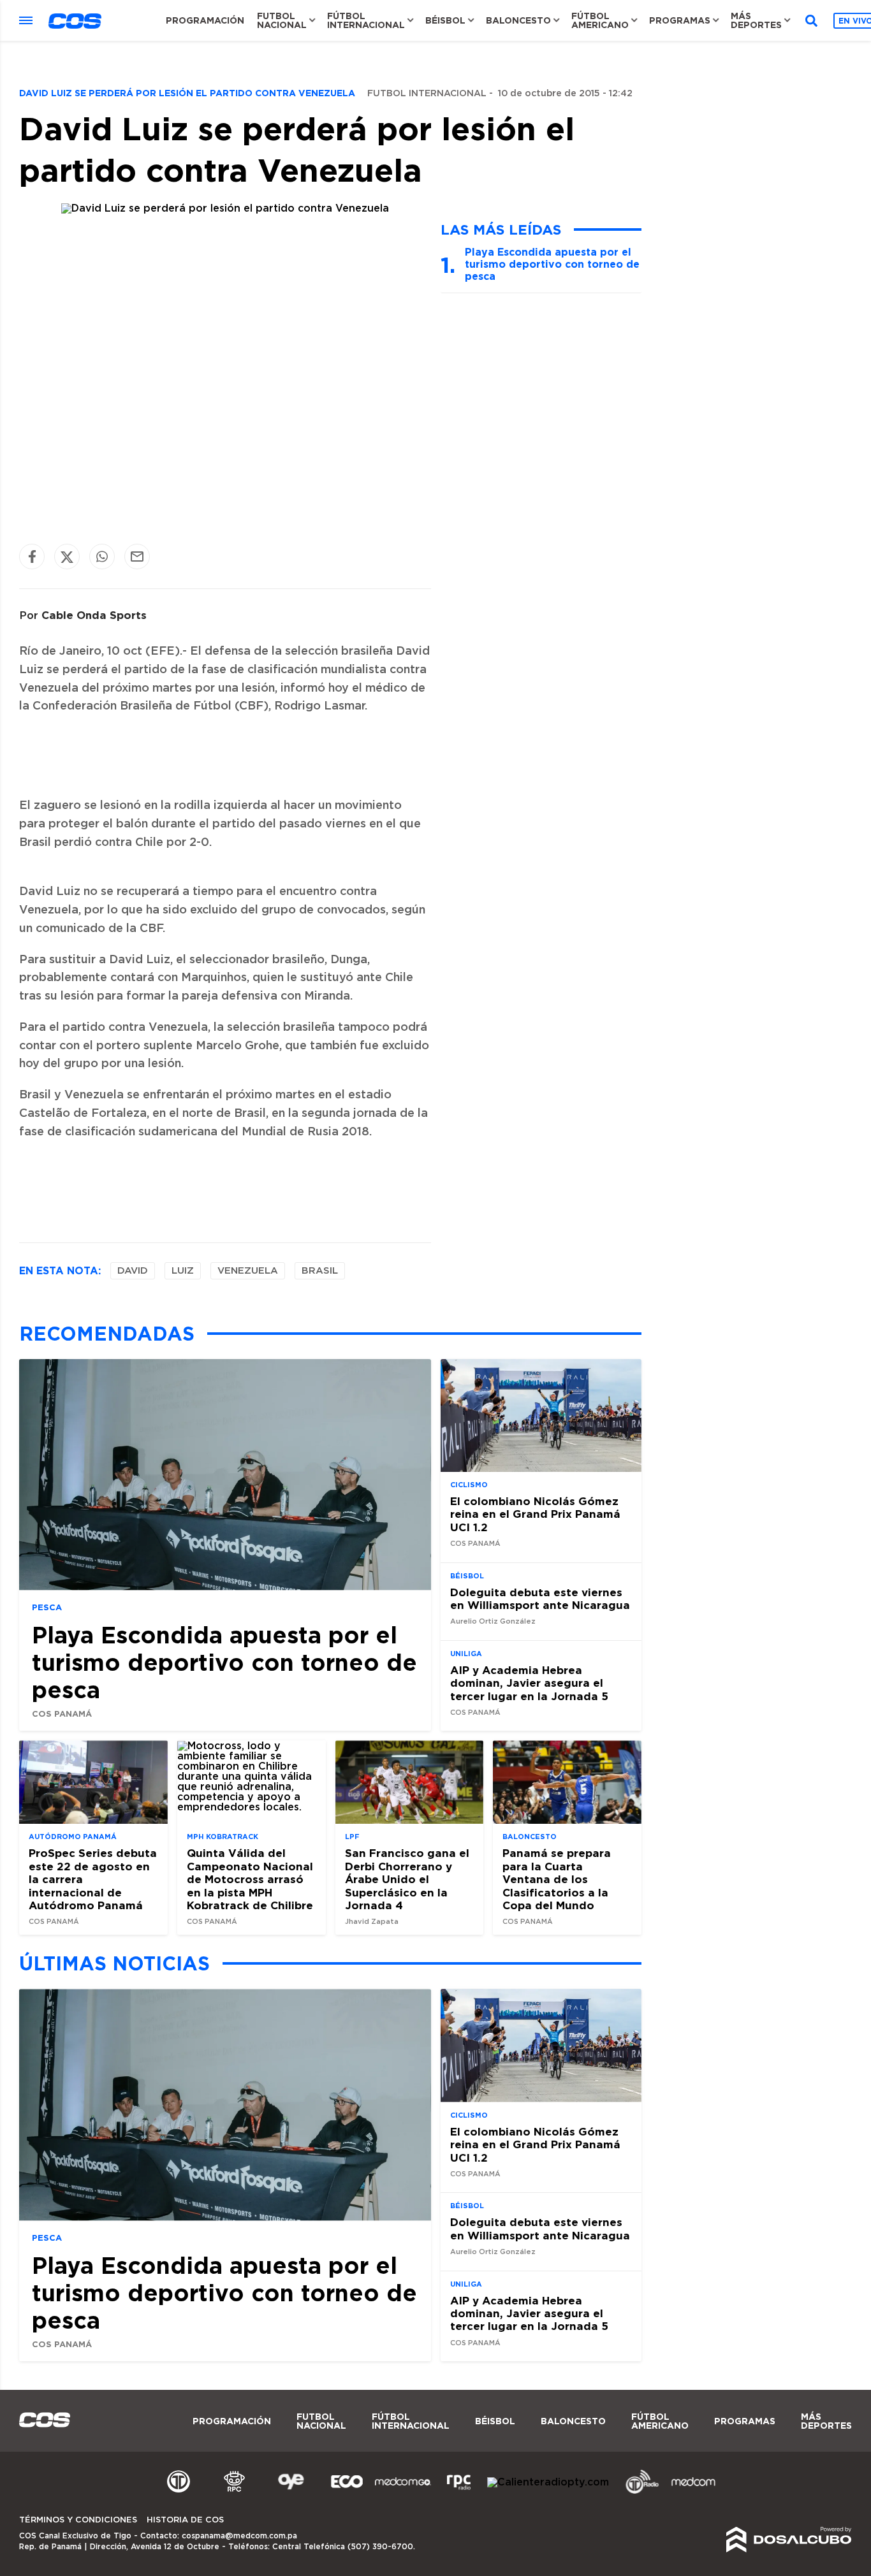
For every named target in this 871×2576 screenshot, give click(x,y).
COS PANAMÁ (62, 1714)
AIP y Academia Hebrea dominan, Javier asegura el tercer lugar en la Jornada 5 (529, 1683)
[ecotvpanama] (347, 2492)
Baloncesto (518, 20)
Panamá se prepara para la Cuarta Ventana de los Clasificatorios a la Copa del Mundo (557, 1879)
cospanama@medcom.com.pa (239, 2536)
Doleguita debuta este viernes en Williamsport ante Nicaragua (540, 1598)
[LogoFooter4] (459, 2492)
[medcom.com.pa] (693, 2492)
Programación (205, 20)
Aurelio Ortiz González (493, 1621)
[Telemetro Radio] (637, 2492)
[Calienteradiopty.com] (548, 2482)
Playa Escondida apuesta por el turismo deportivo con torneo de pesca (552, 264)
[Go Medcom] (403, 2492)
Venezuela (248, 1271)
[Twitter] (67, 557)
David (133, 1271)
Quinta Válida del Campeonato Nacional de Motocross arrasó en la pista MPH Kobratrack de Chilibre (250, 1879)
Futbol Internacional (427, 94)
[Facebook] (32, 557)
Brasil (320, 1271)
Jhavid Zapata (372, 1922)
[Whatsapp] (102, 557)
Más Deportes (756, 20)
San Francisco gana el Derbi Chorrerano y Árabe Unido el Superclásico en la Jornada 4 (407, 1879)
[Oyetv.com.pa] (291, 2492)
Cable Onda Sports (94, 615)
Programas (680, 20)
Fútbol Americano (600, 20)
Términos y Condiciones (78, 2520)
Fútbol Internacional (366, 20)
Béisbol (445, 20)
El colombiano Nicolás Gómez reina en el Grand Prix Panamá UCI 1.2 (535, 1514)
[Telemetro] (179, 2492)
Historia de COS (185, 2520)
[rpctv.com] (235, 2492)
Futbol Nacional (282, 20)
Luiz (183, 1271)
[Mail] (137, 557)
